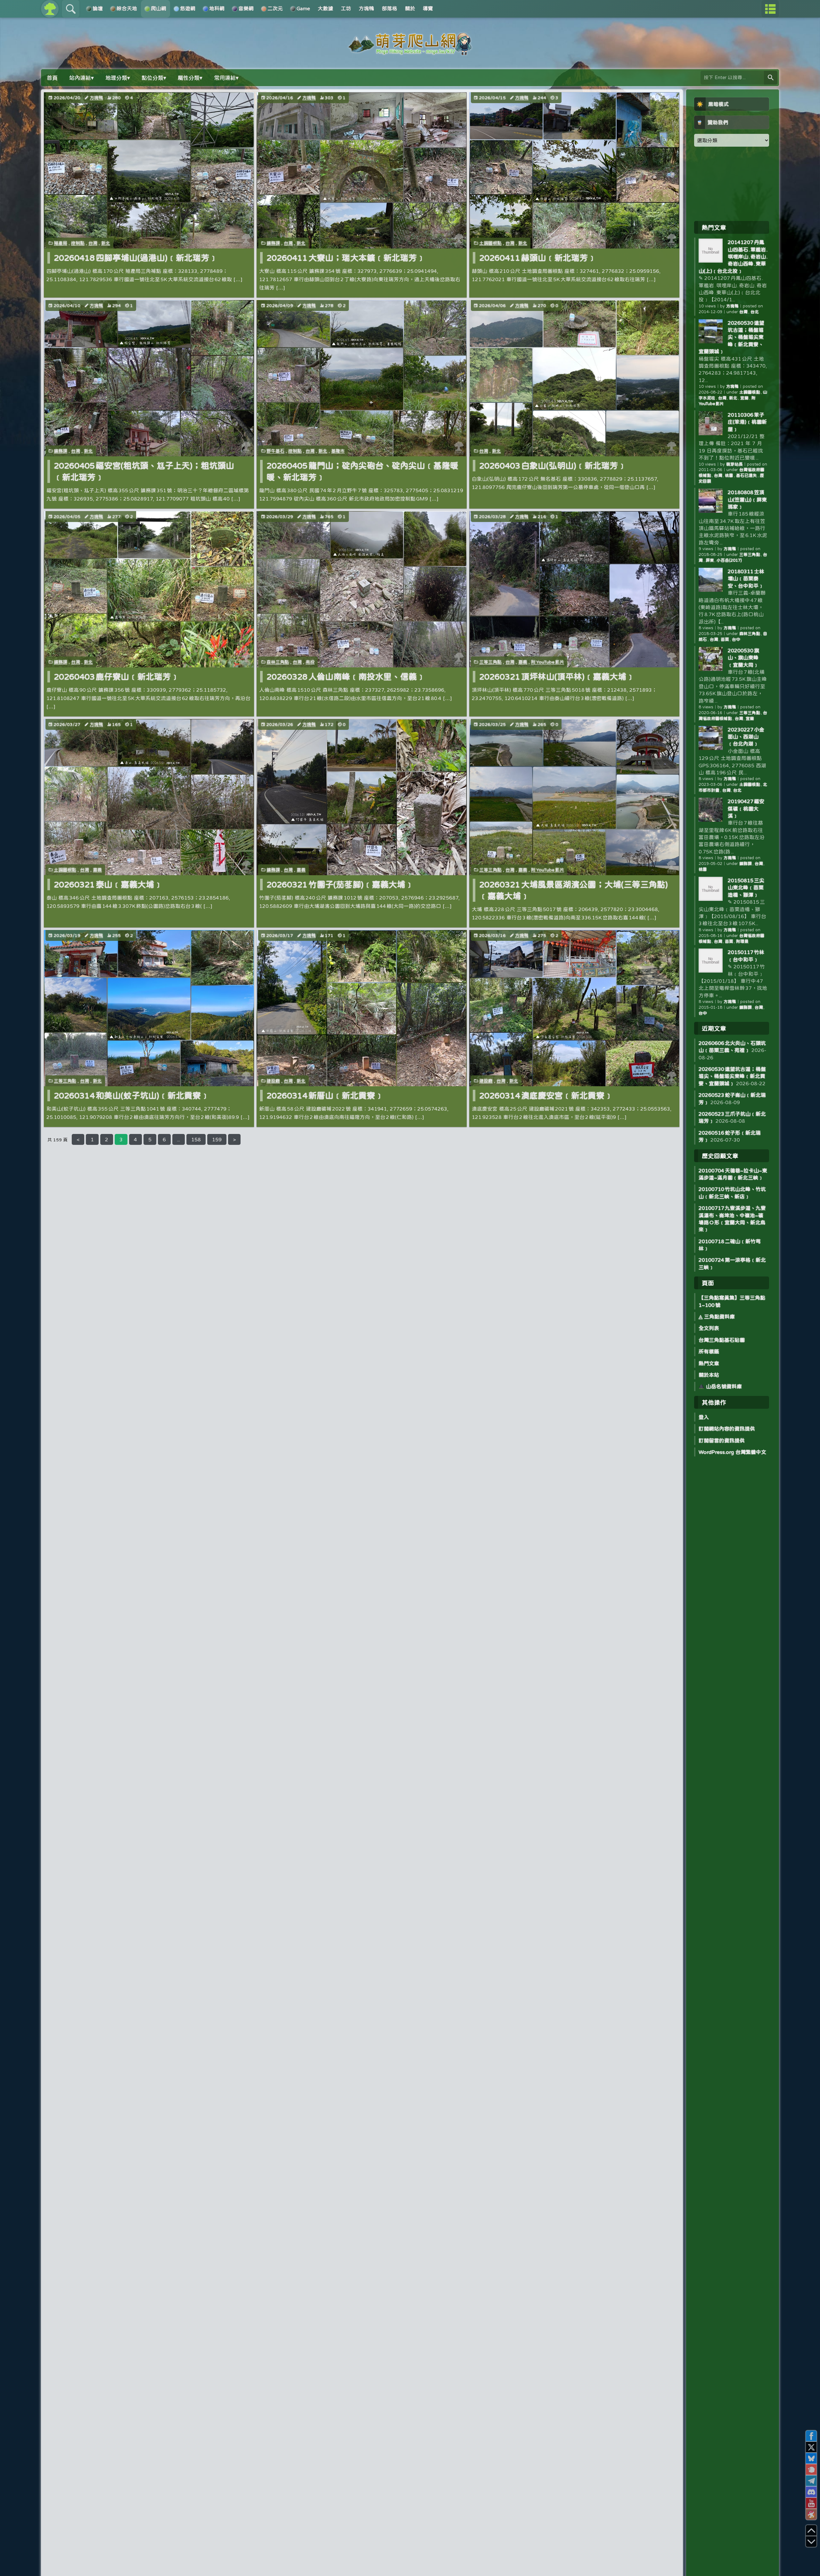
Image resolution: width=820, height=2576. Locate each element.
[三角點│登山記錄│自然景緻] (410, 52)
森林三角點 (278, 662)
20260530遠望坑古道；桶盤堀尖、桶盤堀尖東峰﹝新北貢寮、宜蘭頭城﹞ (731, 337)
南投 (310, 662)
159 (217, 1139)
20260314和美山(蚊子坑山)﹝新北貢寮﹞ (131, 1095)
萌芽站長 (734, 464)
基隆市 (338, 451)
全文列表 (709, 1328)
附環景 (742, 941)
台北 (755, 312)
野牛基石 (275, 451)
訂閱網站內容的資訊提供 (727, 1429)
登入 (704, 1417)
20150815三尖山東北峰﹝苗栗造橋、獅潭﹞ (746, 888)
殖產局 (61, 243)
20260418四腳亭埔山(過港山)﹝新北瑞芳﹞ (136, 258)
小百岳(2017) (729, 560)
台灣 (93, 243)
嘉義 (523, 662)
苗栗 (725, 639)
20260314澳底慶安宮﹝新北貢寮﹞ (546, 1095)
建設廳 (273, 1081)
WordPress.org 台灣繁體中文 (732, 1452)
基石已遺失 (746, 475)
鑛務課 (273, 243)
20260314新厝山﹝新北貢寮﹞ (325, 1095)
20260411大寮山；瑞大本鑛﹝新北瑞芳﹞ (346, 258)
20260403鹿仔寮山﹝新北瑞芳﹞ (116, 677)
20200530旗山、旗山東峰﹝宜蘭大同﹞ (743, 658)
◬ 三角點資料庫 (717, 1317)
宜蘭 (744, 398)
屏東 (710, 560)
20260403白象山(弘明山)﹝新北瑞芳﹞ (553, 465)
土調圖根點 (490, 243)
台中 (736, 639)
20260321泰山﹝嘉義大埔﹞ (108, 884)
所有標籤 (709, 1351)
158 (196, 1139)
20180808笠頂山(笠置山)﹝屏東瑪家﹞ (747, 499)
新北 (106, 243)
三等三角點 (490, 662)
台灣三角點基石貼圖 (722, 1340)
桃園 (729, 475)
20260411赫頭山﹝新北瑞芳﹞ (538, 258)
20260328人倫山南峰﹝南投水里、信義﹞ (346, 677)
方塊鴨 (96, 98)
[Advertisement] (732, 183)
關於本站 (709, 1375)
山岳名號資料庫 (723, 1386)
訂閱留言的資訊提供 (722, 1440)
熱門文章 (709, 1363)
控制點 (78, 243)
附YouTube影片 (548, 662)
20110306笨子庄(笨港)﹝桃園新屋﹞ (747, 422)
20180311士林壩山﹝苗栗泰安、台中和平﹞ (746, 579)
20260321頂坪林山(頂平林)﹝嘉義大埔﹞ (557, 677)
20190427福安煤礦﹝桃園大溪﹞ (746, 808)
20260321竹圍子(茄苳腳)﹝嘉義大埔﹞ (340, 884)
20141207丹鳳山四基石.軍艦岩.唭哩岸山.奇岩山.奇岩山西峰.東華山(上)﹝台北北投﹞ (733, 257)
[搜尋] (771, 78)
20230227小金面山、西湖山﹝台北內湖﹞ (746, 737)
